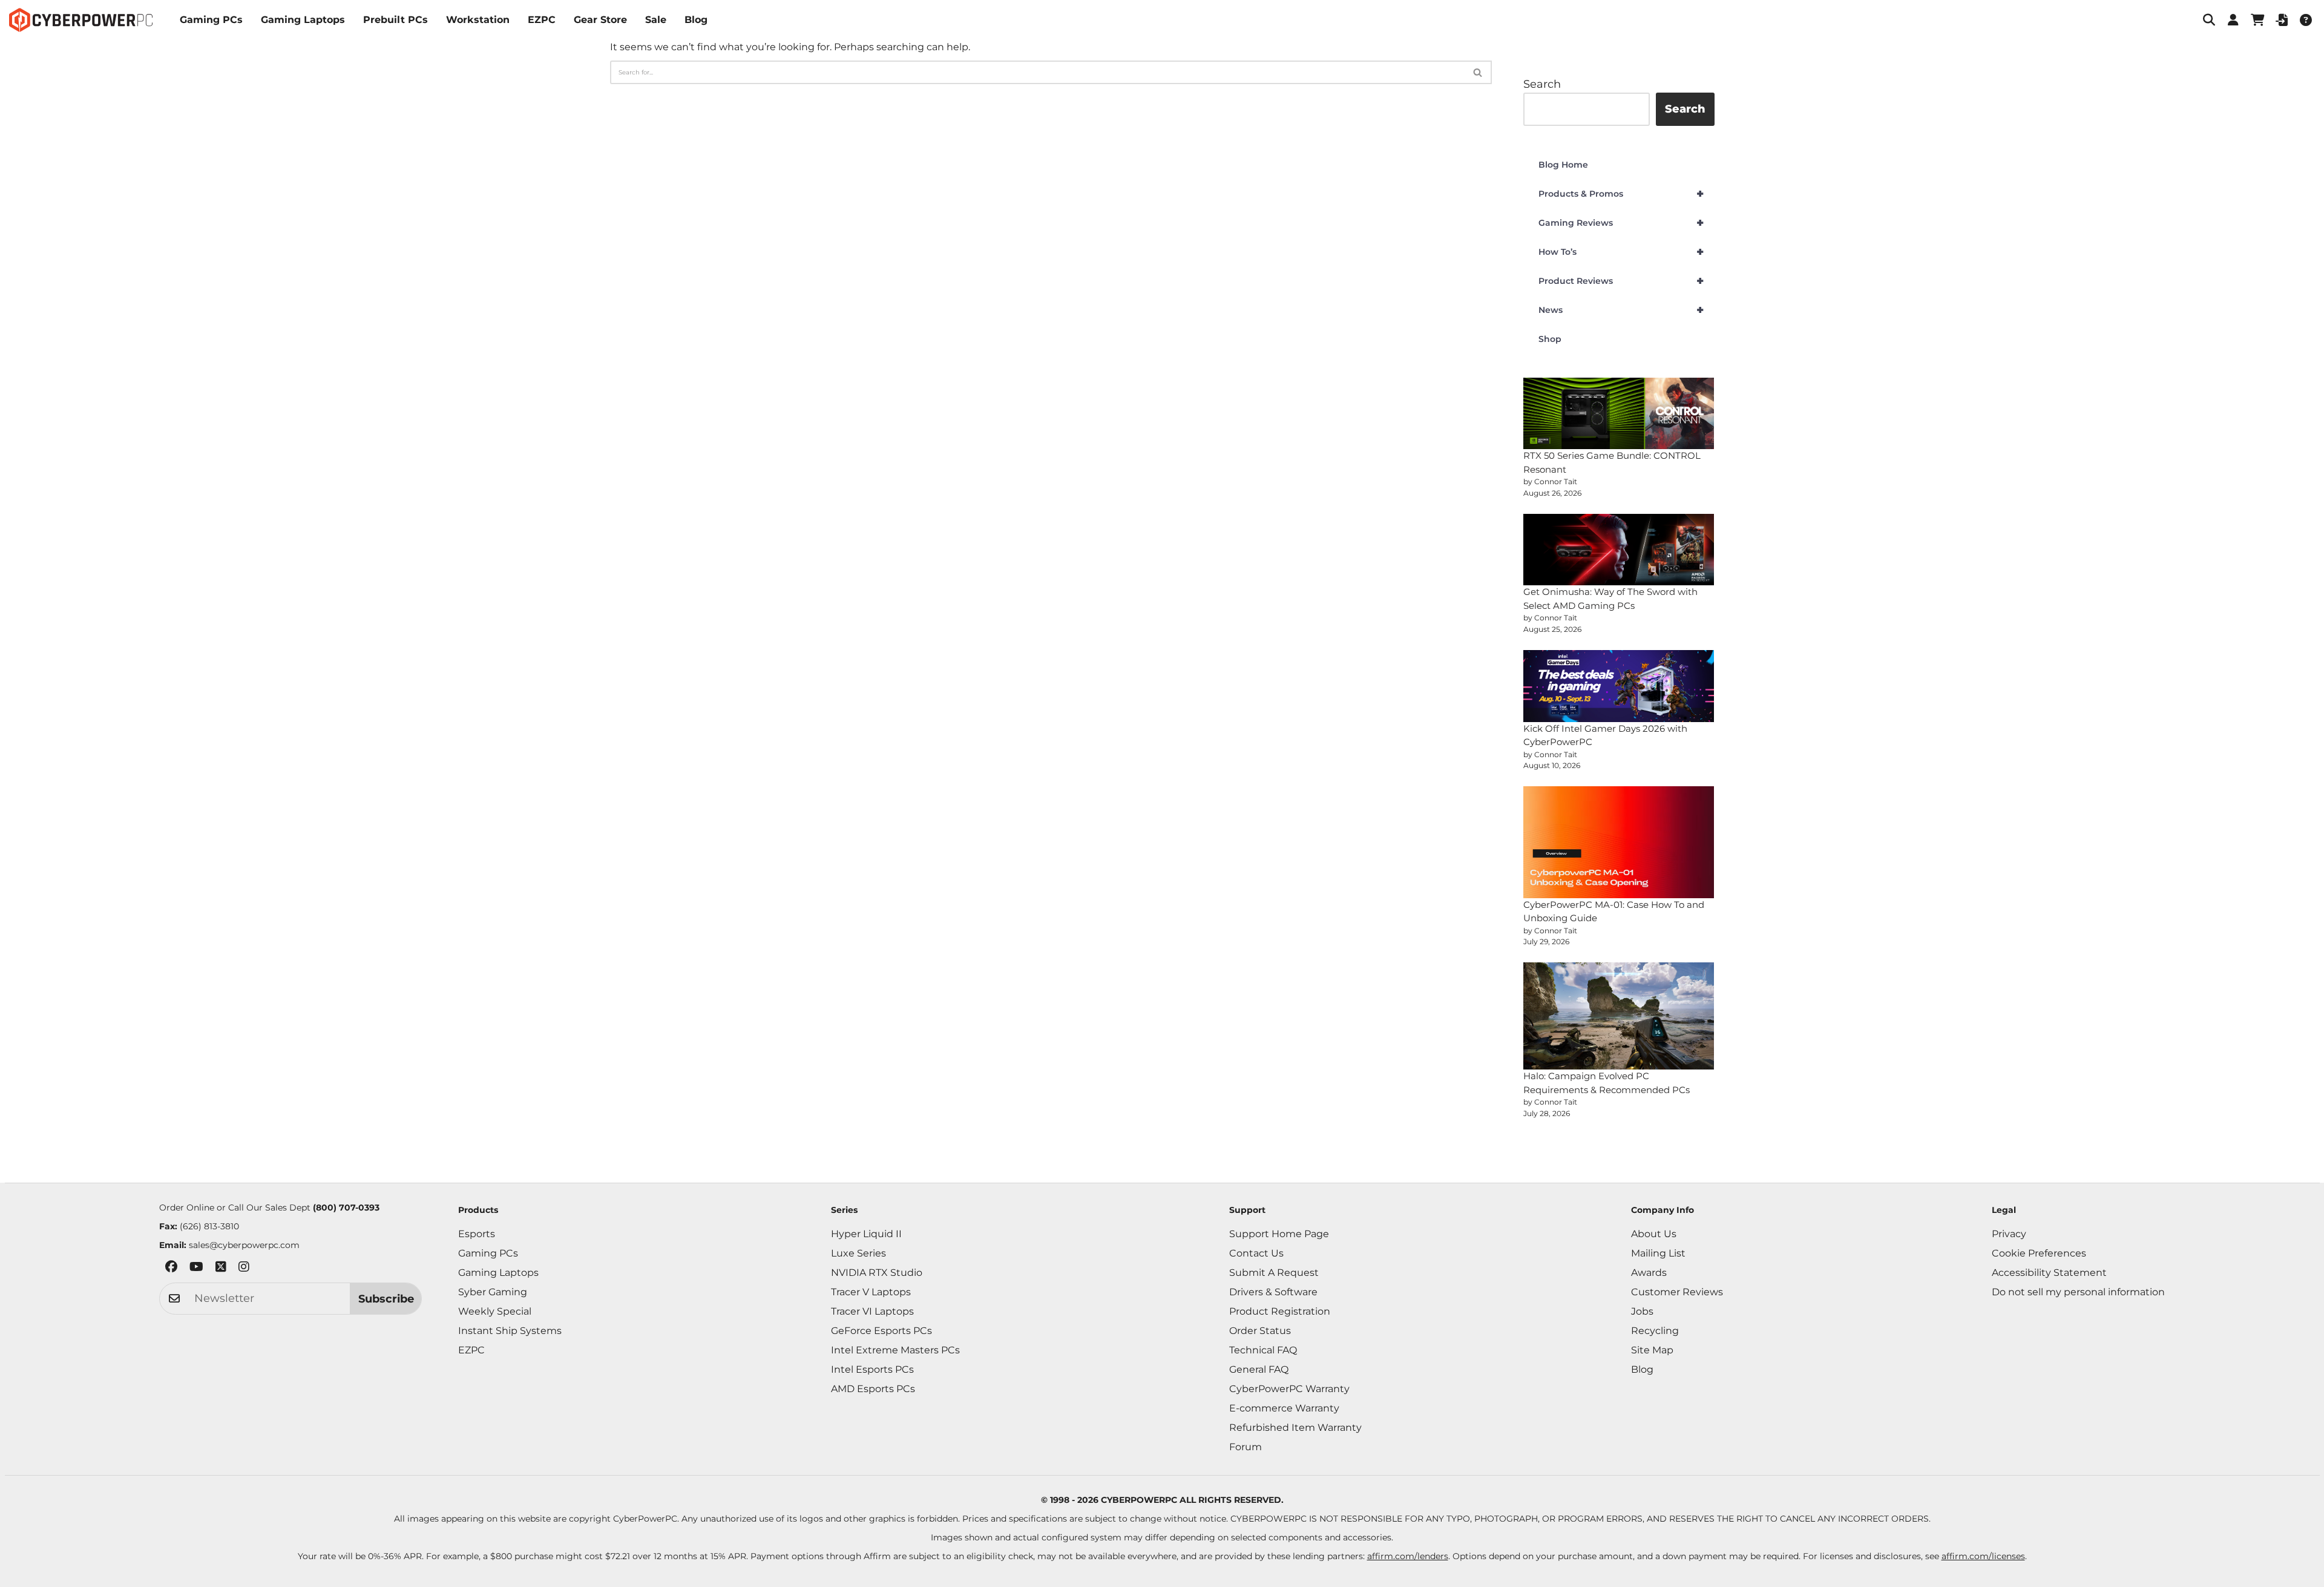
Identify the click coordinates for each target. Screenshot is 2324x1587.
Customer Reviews (1677, 1292)
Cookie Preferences (2039, 1253)
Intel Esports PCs (872, 1369)
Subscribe (386, 1299)
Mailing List (1658, 1253)
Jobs (1642, 1311)
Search (1542, 84)
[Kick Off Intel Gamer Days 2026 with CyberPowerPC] (1619, 686)
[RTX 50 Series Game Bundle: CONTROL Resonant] (1619, 414)
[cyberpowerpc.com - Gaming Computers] (81, 20)
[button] (2209, 20)
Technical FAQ (1263, 1350)
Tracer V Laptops (871, 1292)
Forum (1246, 1447)
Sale (656, 20)
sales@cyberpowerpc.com (244, 1245)
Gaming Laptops (303, 20)
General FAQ (1259, 1369)
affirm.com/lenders (1408, 1556)
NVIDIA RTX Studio (877, 1273)
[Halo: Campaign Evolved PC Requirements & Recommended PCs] (1619, 1016)
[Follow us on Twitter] (221, 1269)
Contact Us (1256, 1253)
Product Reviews (1621, 281)
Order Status (1260, 1331)
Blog (696, 20)
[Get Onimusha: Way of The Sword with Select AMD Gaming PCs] (1619, 550)
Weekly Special (495, 1311)
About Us (1654, 1234)
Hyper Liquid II (866, 1234)
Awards (1649, 1273)
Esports (477, 1234)
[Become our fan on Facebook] (171, 1269)
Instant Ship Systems (510, 1331)
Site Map (1652, 1350)
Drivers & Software (1273, 1292)
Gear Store (600, 20)
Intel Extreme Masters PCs (895, 1350)
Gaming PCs (211, 20)
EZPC (542, 20)
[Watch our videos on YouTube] (196, 1269)
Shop (1550, 339)
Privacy (2009, 1234)
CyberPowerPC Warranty (1289, 1389)
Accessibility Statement (2049, 1273)
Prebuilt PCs (396, 20)
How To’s (1621, 252)
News (1621, 310)
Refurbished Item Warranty (1295, 1428)
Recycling (1655, 1331)
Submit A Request (1274, 1273)
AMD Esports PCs (873, 1389)
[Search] (1478, 72)
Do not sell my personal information (2078, 1292)
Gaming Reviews (1621, 223)
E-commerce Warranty (1284, 1408)
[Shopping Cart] (2257, 20)
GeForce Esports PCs (881, 1331)
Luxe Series (858, 1253)
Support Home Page (1279, 1234)
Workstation (478, 20)
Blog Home (1563, 165)
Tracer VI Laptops (872, 1311)
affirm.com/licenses (1983, 1556)
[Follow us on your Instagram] (244, 1269)
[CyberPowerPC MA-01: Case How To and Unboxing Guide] (1619, 842)
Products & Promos (1621, 194)
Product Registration (1280, 1311)
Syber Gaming (493, 1292)
